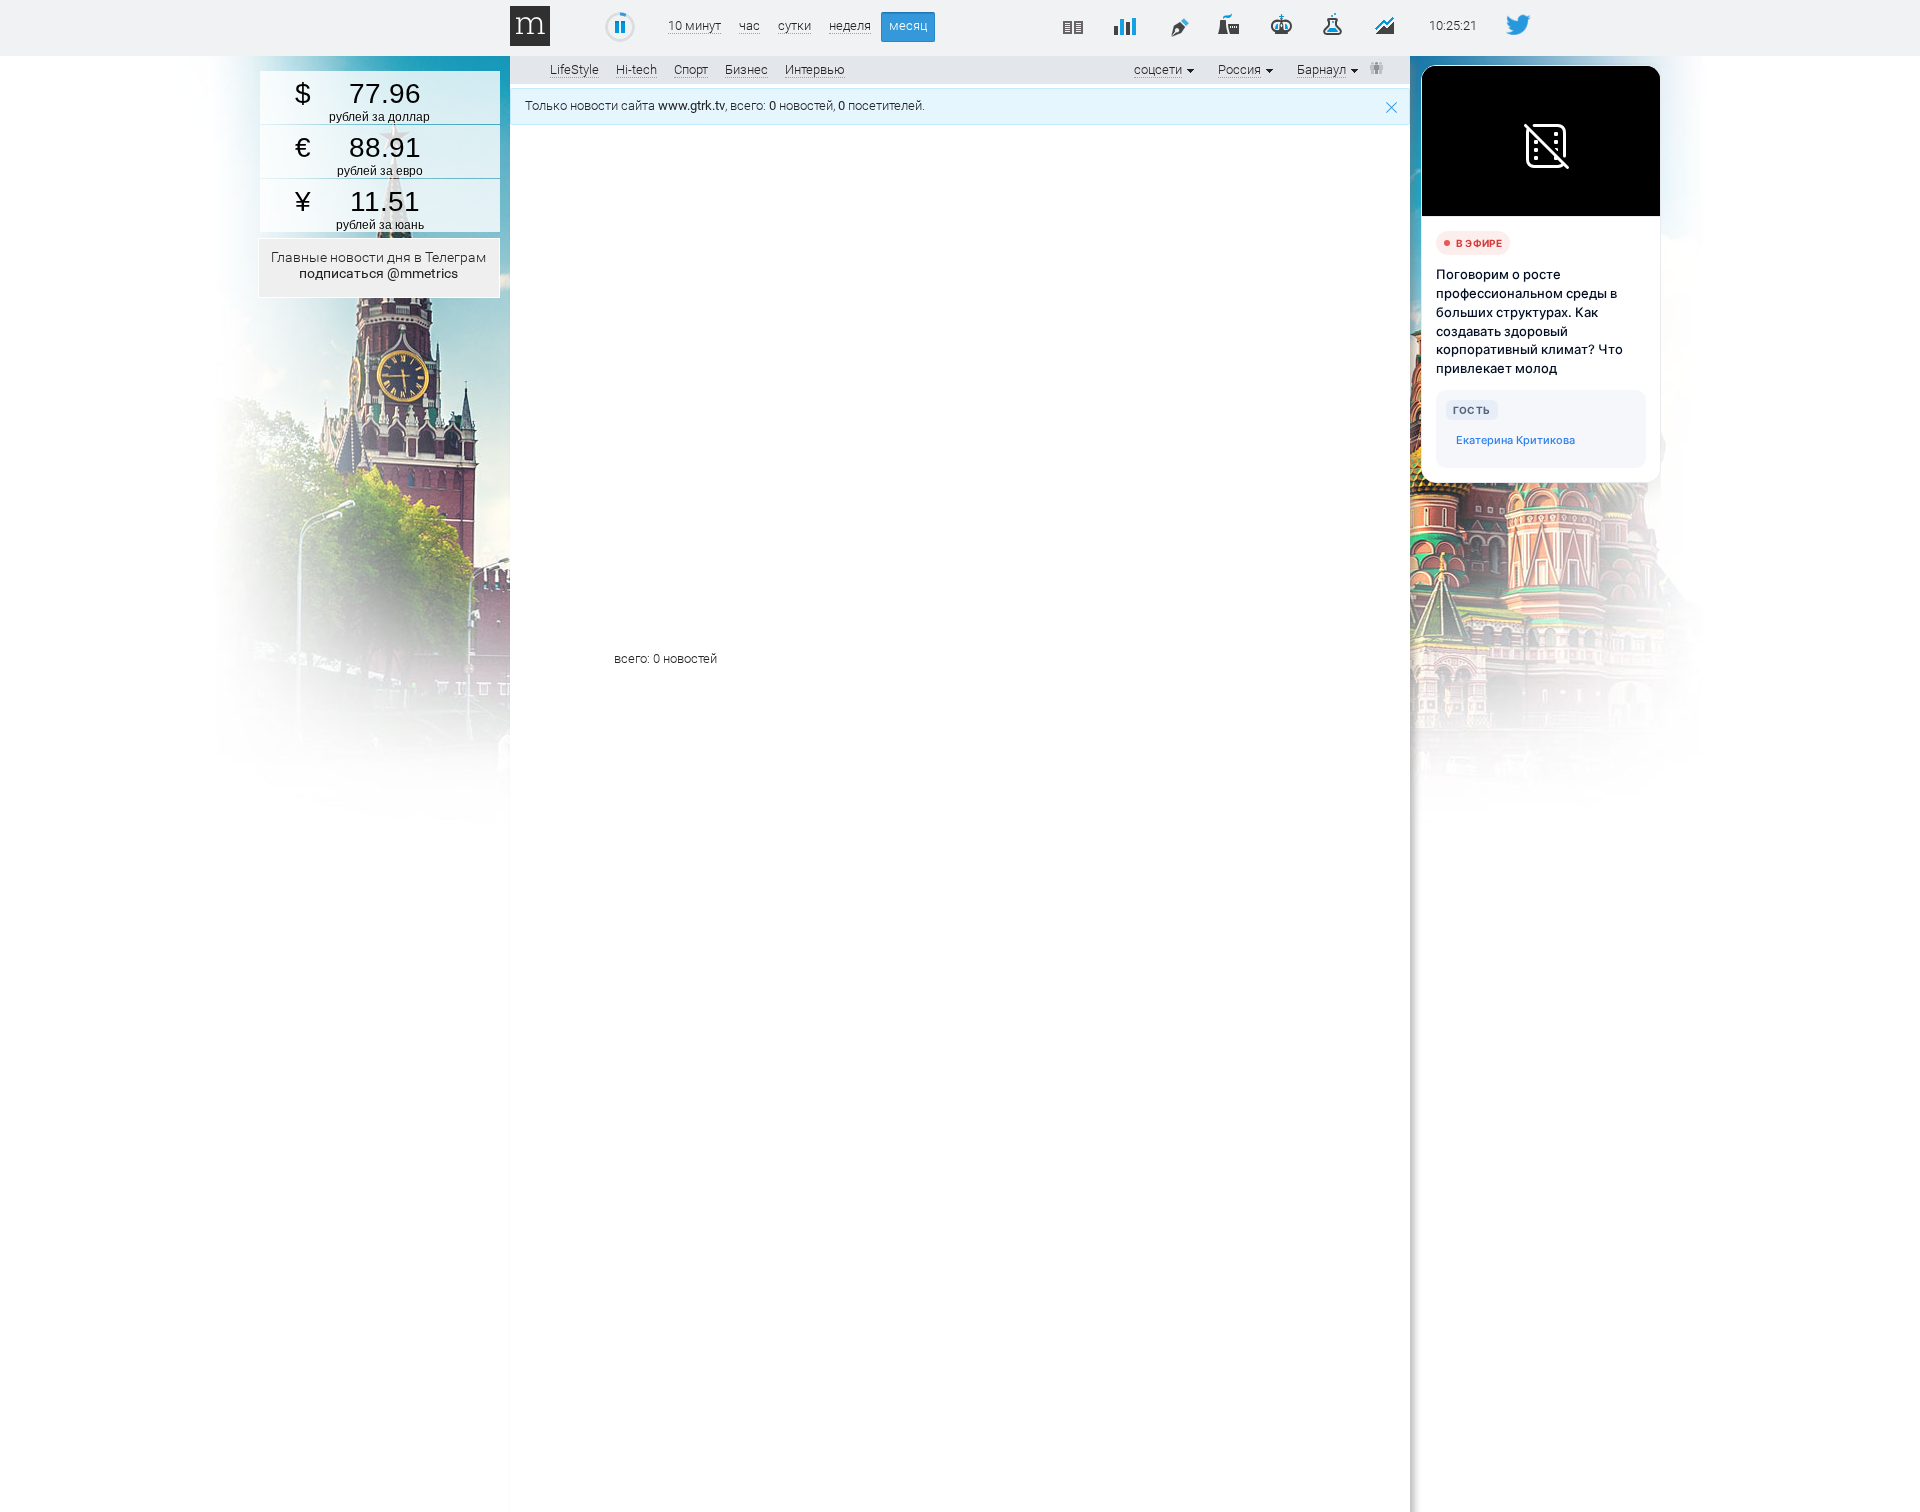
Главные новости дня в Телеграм (378, 265)
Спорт (691, 69)
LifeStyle (574, 69)
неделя (850, 26)
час (749, 26)
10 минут (694, 26)
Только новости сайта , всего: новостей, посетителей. (728, 105)
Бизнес (746, 69)
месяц (908, 25)
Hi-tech (636, 69)
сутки (794, 26)
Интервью (815, 69)
